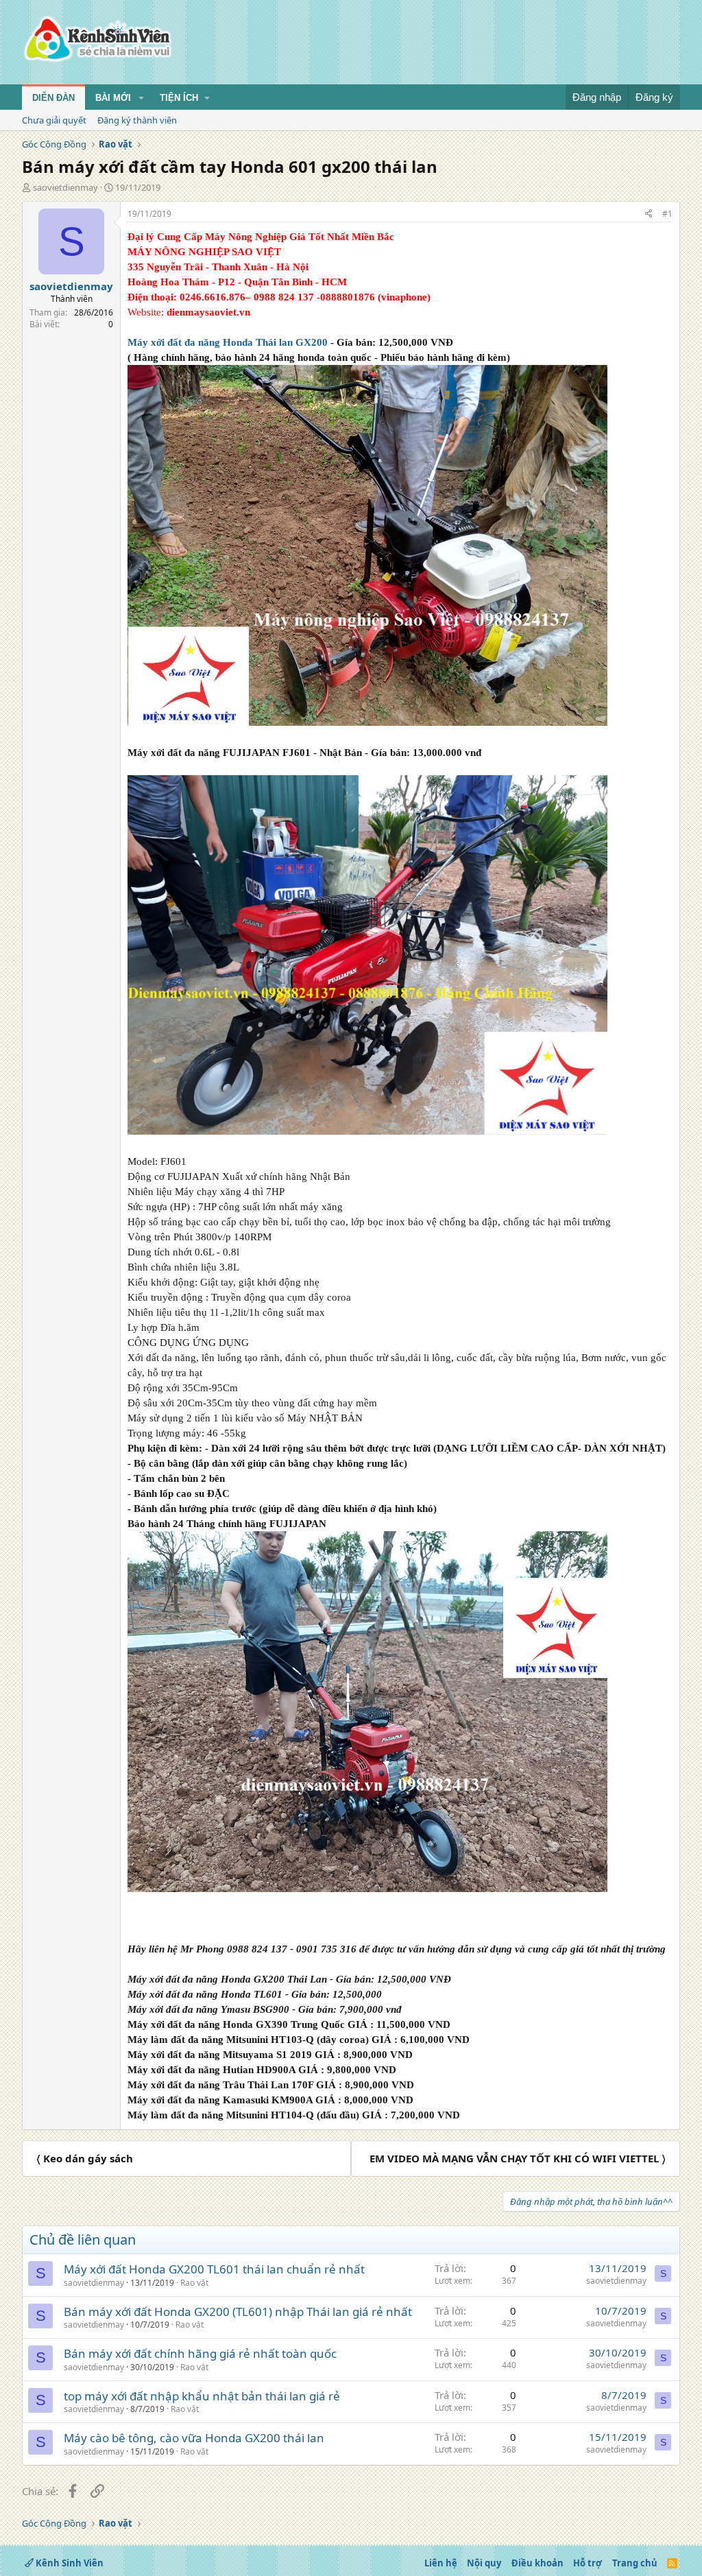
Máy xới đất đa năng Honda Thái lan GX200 (228, 342)
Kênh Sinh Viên (69, 2563)
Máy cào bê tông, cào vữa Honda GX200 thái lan (194, 2438)
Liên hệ (441, 2563)
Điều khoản (537, 2563)
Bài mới (113, 98)
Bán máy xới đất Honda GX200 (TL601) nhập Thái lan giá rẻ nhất (238, 2312)
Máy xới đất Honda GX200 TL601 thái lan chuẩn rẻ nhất (214, 2269)
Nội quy (484, 2563)
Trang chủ (635, 2563)
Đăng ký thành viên (137, 120)
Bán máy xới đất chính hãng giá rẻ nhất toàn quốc (200, 2353)
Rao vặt (194, 2283)
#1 (667, 214)
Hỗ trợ (588, 2563)
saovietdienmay (65, 187)
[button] (141, 98)
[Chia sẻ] (649, 214)
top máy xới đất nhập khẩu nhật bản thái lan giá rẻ (202, 2396)
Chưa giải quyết (54, 120)
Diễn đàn (53, 98)
